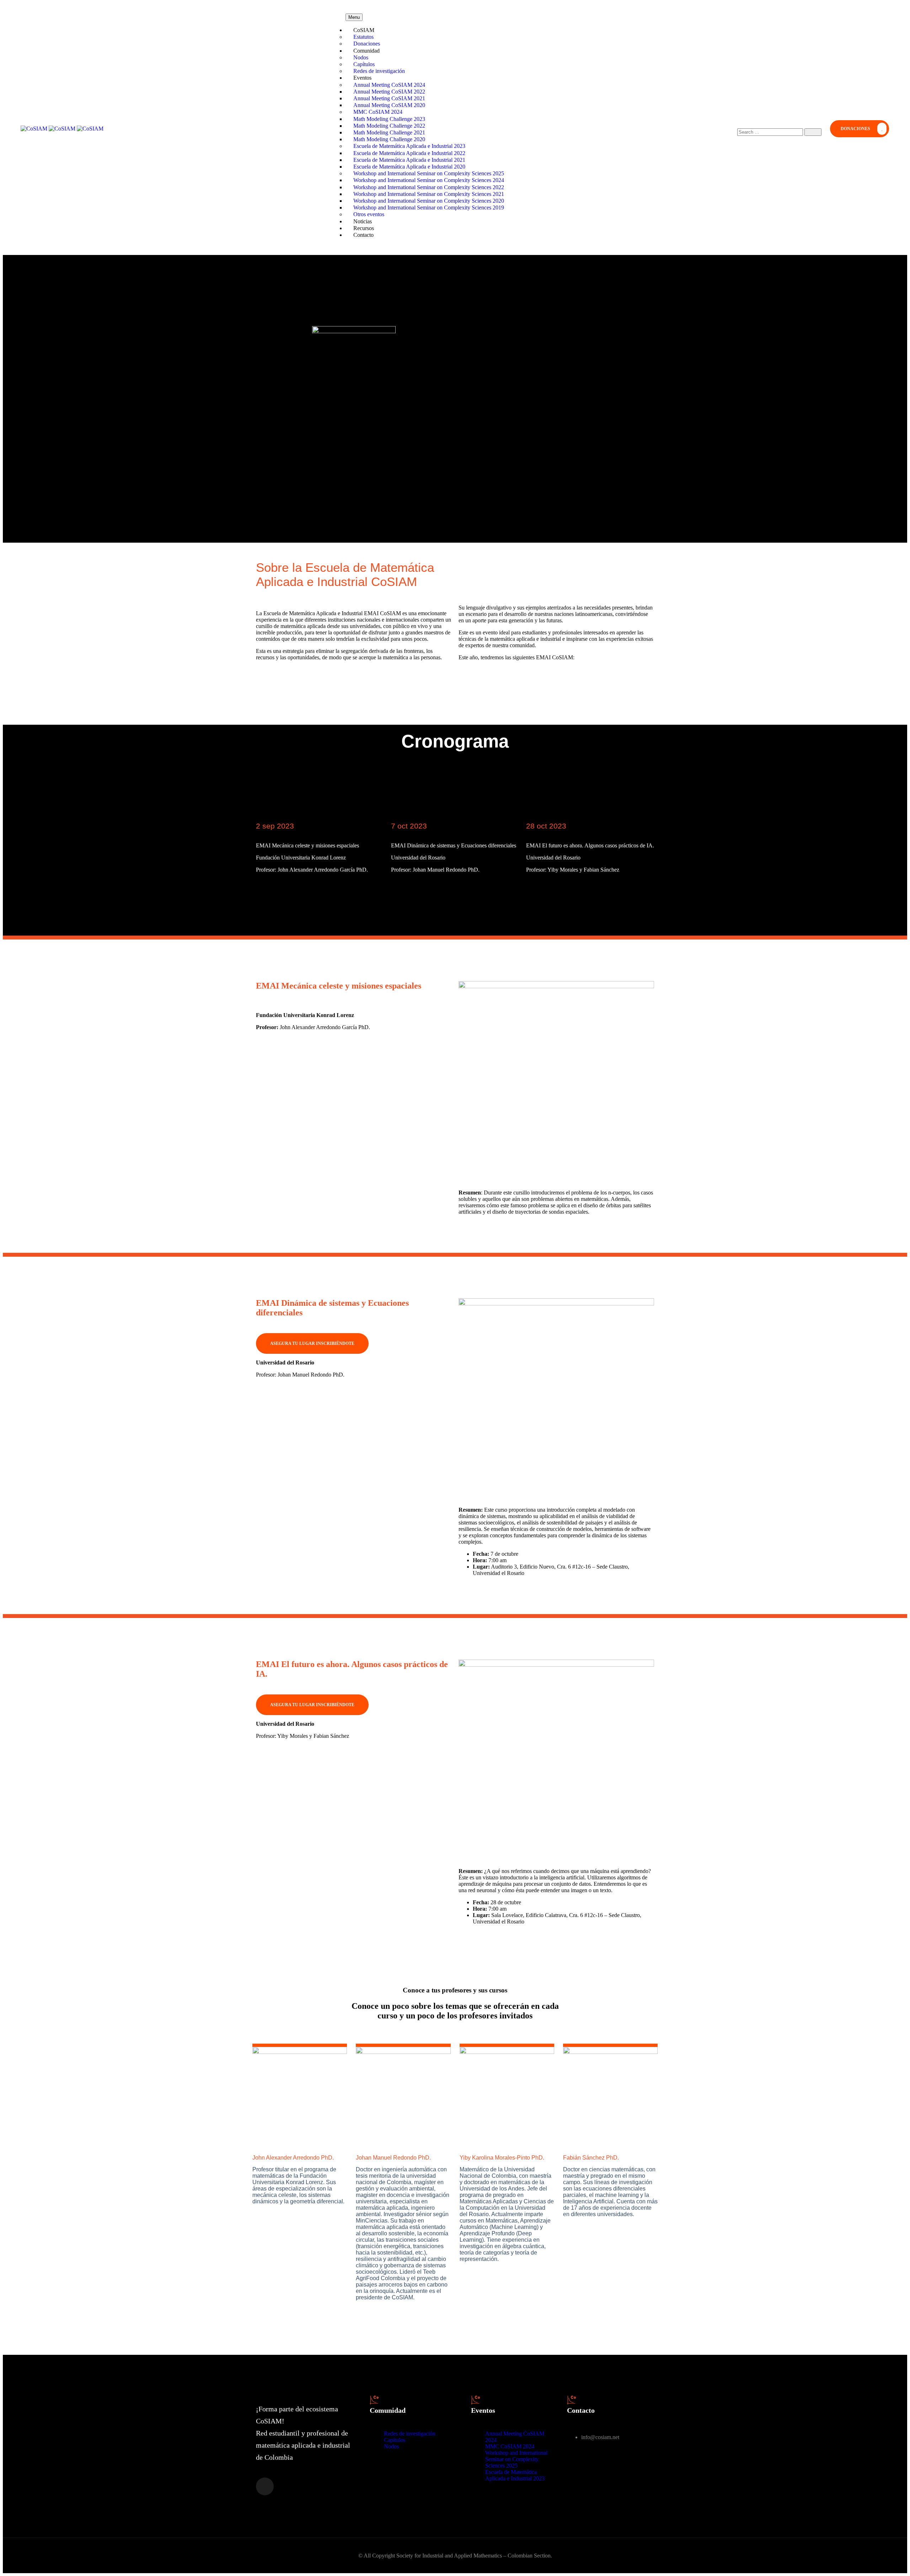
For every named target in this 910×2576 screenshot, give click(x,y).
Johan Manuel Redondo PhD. (393, 2158)
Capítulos (395, 2440)
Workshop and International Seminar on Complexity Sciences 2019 (429, 207)
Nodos (391, 2446)
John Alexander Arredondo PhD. (293, 2158)
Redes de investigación (410, 2434)
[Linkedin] (265, 2486)
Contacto (363, 235)
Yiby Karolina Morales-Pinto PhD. (502, 2158)
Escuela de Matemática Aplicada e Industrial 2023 (515, 2475)
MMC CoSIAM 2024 (510, 2446)
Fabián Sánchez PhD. (591, 2158)
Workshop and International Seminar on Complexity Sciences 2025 (516, 2459)
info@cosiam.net (600, 2437)
